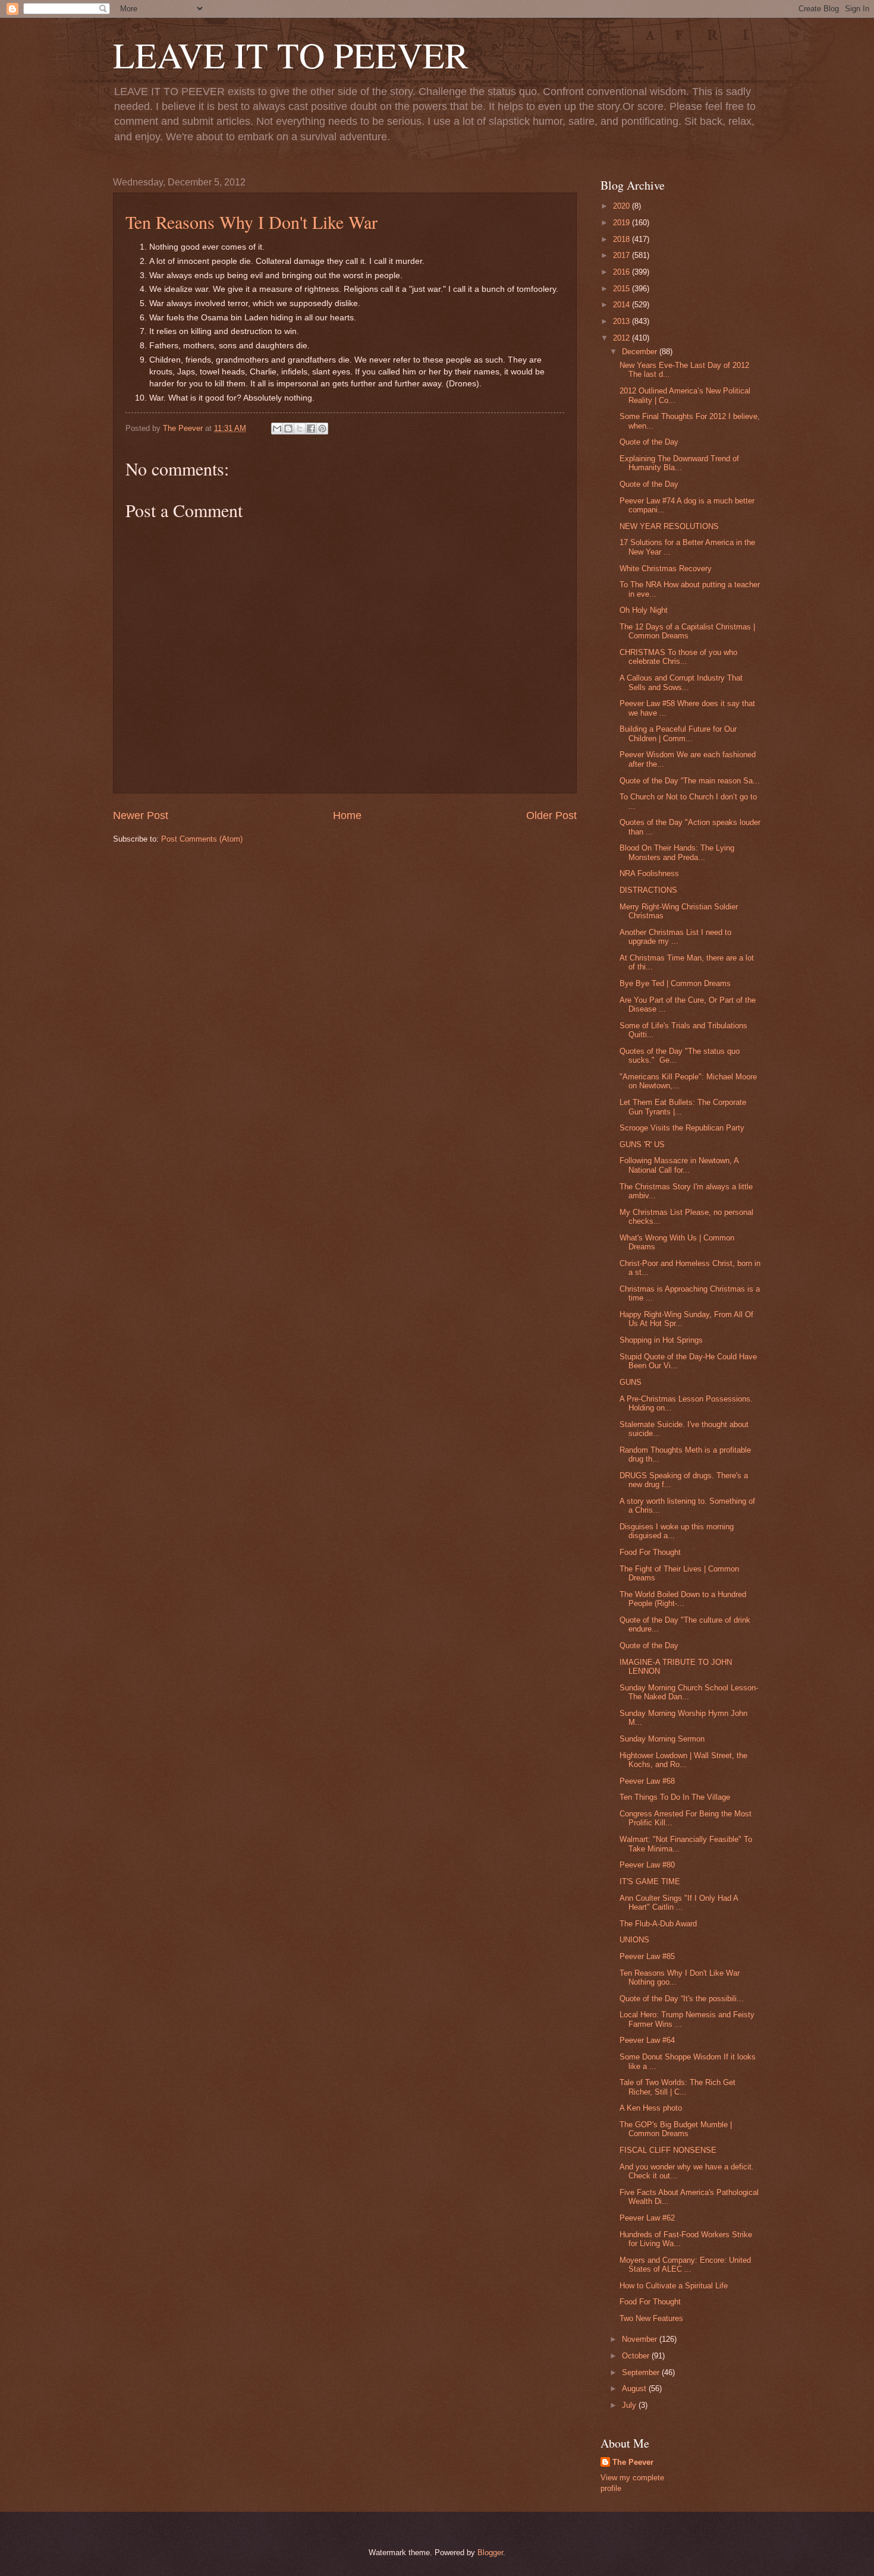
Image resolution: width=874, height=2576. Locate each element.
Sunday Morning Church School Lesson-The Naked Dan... (689, 1692)
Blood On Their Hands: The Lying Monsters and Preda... (677, 852)
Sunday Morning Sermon (662, 1739)
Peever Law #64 (647, 2040)
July (630, 2405)
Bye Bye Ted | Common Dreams (675, 983)
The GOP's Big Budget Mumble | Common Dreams (676, 2129)
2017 (623, 255)
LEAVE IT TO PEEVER (291, 55)
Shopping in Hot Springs (661, 1340)
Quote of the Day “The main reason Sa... (690, 781)
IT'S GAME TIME (650, 1881)
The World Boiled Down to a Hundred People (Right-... (683, 1599)
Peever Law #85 (647, 1956)
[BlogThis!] (288, 429)
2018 (623, 239)
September (642, 2372)
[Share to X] (300, 429)
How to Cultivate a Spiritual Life (674, 2286)
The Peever (633, 2462)
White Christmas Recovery (666, 569)
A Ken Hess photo (651, 2108)
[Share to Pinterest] (322, 429)
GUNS (631, 1382)
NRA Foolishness (649, 873)
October (637, 2356)
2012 (623, 338)
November (641, 2339)
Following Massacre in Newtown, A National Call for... (679, 1165)
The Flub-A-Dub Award (658, 1924)
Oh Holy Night (644, 610)
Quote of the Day (649, 442)
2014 (623, 305)
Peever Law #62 (647, 2218)
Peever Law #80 (647, 1865)
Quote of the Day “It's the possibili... (682, 1999)
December (641, 352)
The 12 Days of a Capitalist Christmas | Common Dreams (687, 631)
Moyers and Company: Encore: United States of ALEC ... (685, 2265)
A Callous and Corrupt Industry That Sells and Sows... (681, 682)
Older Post (551, 815)
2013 (623, 321)
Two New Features (651, 2318)
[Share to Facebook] (311, 429)
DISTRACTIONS (648, 890)
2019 (623, 223)
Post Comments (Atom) (202, 839)
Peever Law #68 (647, 1781)
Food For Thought (650, 1552)
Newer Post (141, 815)
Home (347, 815)
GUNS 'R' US (642, 1144)
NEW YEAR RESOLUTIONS (669, 526)
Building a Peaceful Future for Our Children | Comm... (678, 733)
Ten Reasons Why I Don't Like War (251, 222)
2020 (623, 206)
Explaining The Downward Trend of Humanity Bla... (679, 463)
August (635, 2388)
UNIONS (634, 1940)
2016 (623, 272)
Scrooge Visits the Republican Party (682, 1128)
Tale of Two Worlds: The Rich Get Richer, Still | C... (677, 2087)
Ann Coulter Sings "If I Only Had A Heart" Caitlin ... (679, 1903)
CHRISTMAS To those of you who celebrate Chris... (678, 657)
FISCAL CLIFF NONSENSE (668, 2150)
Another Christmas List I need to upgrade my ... (675, 937)
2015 (623, 289)
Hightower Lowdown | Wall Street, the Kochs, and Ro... (683, 1760)
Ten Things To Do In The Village (675, 1797)
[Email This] (277, 429)
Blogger (490, 2553)
